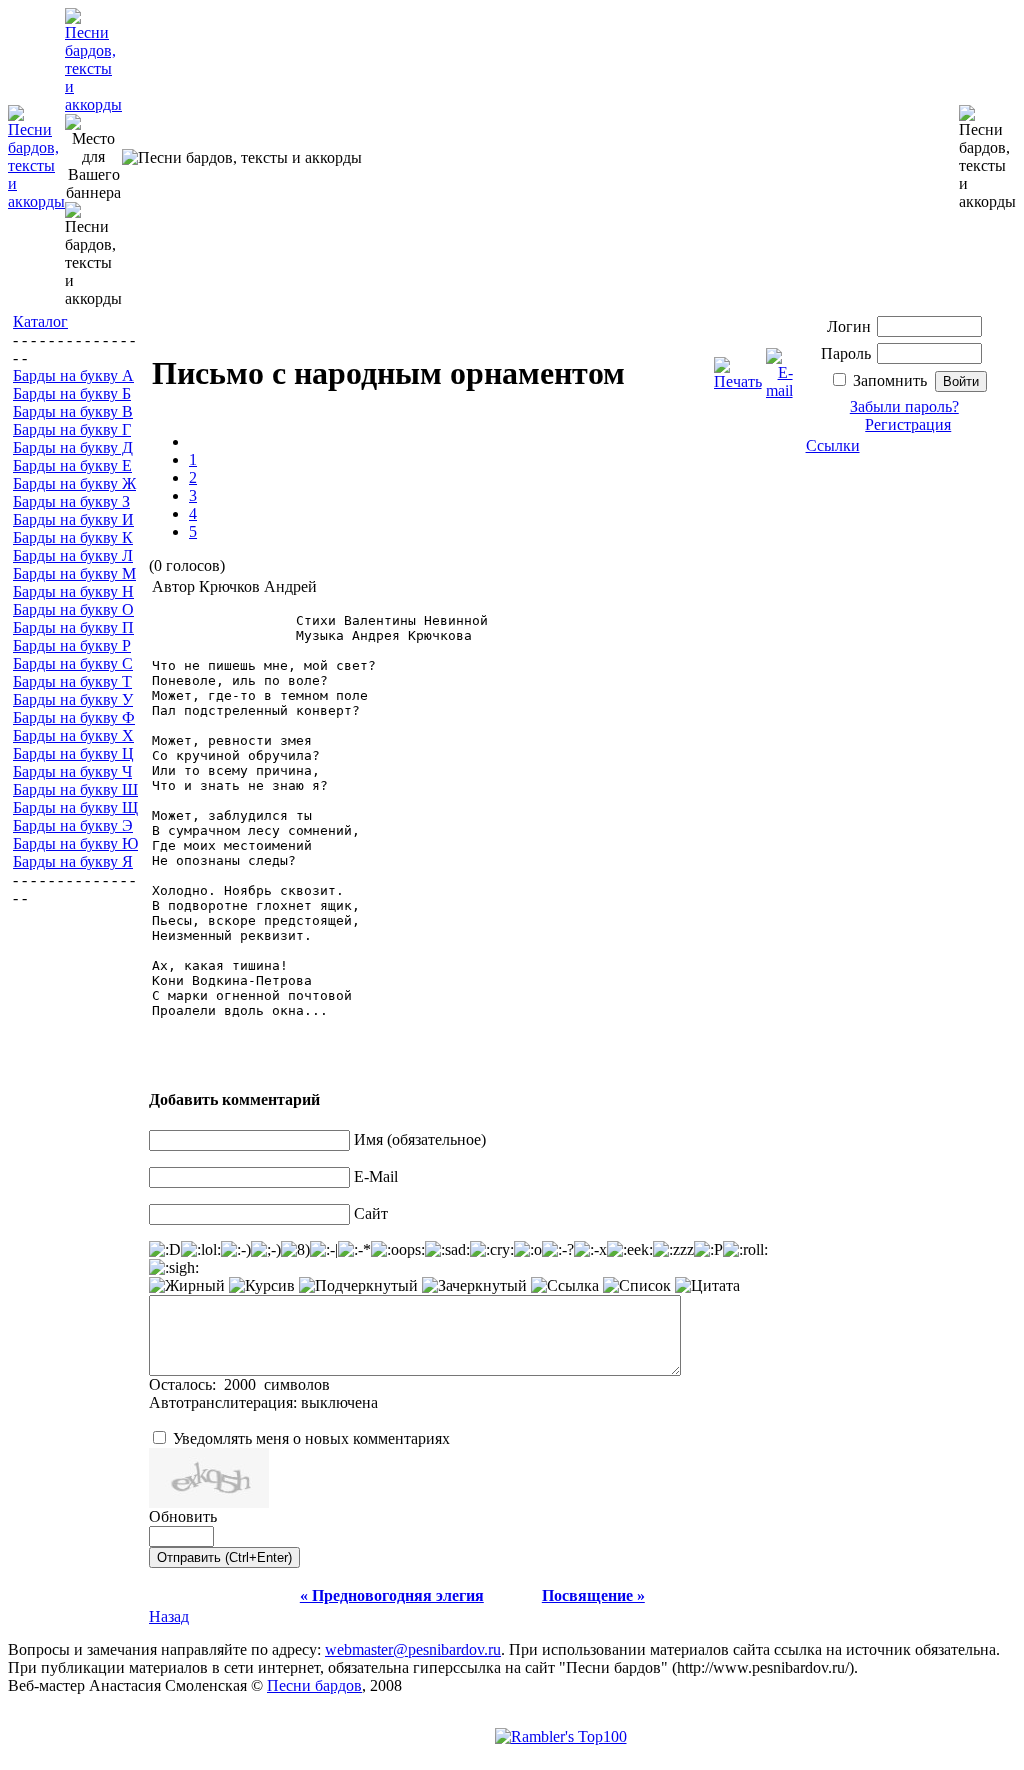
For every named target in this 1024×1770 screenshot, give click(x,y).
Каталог (40, 321)
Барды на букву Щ (75, 807)
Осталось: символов (239, 1384)
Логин (849, 326)
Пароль (846, 353)
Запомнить (890, 380)
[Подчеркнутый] (358, 1286)
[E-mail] (779, 368)
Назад (169, 1616)
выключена (339, 1402)
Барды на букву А (73, 375)
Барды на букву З (71, 501)
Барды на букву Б (72, 393)
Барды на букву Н (73, 591)
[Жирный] (187, 1286)
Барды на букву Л (73, 555)
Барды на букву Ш (75, 789)
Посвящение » (593, 1595)
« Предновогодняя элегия (392, 1595)
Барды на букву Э (73, 825)
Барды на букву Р (72, 645)
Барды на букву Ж (74, 483)
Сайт (371, 1213)
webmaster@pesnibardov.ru (413, 1649)
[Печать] (738, 368)
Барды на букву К (73, 537)
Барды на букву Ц (73, 753)
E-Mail (376, 1176)
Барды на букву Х (73, 735)
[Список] (637, 1286)
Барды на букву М (74, 573)
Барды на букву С (73, 663)
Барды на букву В (73, 411)
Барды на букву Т (72, 681)
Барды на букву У (73, 699)
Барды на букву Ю (75, 843)
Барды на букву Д (73, 447)
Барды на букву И (73, 519)
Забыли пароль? (904, 406)
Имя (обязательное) (420, 1139)
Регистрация (908, 424)
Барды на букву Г (72, 429)
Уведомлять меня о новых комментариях (311, 1438)
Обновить (183, 1516)
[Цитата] (707, 1286)
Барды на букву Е (72, 465)
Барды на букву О (73, 609)
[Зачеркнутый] (474, 1286)
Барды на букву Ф (74, 717)
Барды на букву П (73, 627)
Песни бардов (314, 1685)
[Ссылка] (565, 1286)
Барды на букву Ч (72, 771)
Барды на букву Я (73, 861)
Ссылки (833, 445)
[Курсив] (262, 1286)
